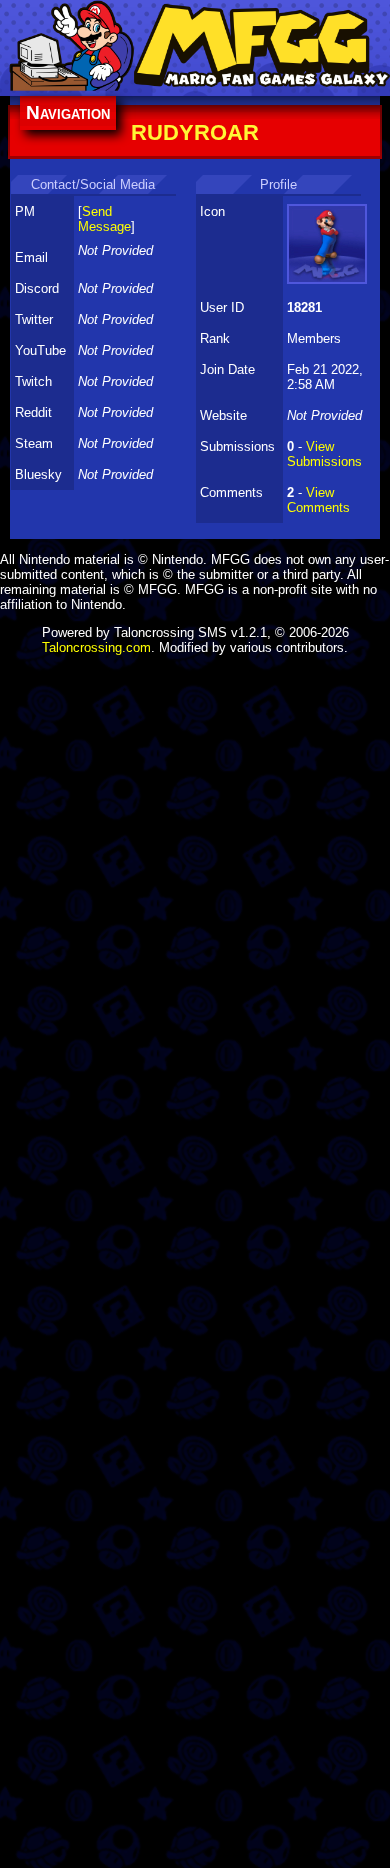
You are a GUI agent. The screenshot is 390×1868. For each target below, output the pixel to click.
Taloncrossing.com (96, 647)
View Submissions (324, 454)
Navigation (68, 112)
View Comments (318, 500)
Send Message (104, 219)
